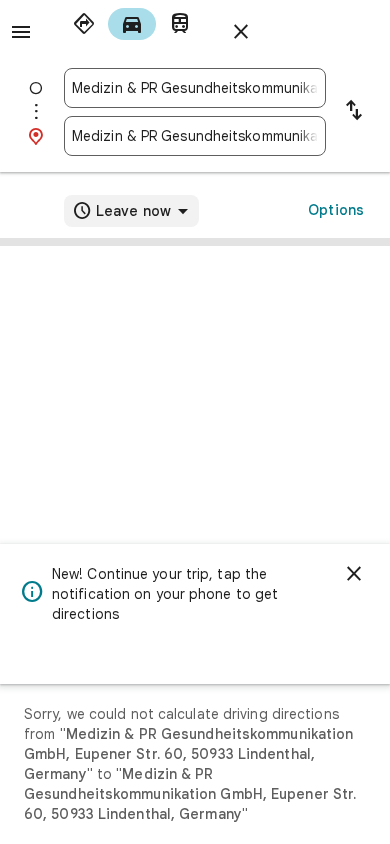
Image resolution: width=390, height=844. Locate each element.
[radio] (84, 24)
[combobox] (195, 88)
